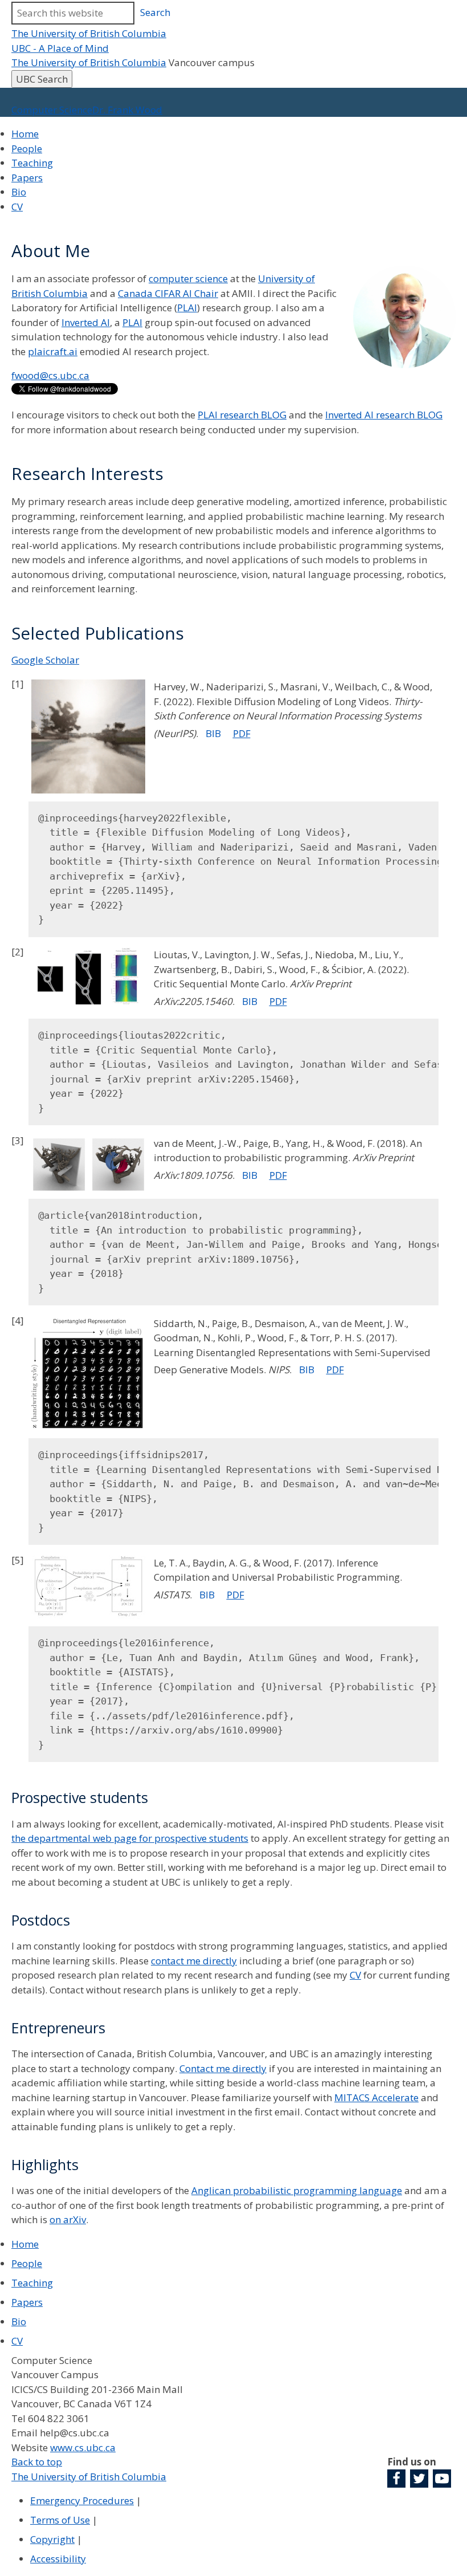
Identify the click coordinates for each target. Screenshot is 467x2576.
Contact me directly (223, 2068)
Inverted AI (86, 322)
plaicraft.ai (53, 351)
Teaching (32, 163)
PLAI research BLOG (242, 415)
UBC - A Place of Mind (60, 48)
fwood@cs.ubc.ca (50, 375)
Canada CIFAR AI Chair (168, 293)
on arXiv (68, 2219)
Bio (19, 192)
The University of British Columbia (89, 33)
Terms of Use (60, 2520)
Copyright (52, 2539)
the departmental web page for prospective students (130, 1838)
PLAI (187, 308)
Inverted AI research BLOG (384, 415)
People (27, 148)
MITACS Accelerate (376, 2097)
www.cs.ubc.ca (83, 2447)
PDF (242, 733)
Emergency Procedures (82, 2500)
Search (155, 12)
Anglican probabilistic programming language (297, 2190)
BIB (213, 733)
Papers (27, 178)
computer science (188, 278)
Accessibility (58, 2559)
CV (17, 207)
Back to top (37, 2462)
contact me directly (194, 1961)
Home (25, 134)
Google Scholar (45, 660)
